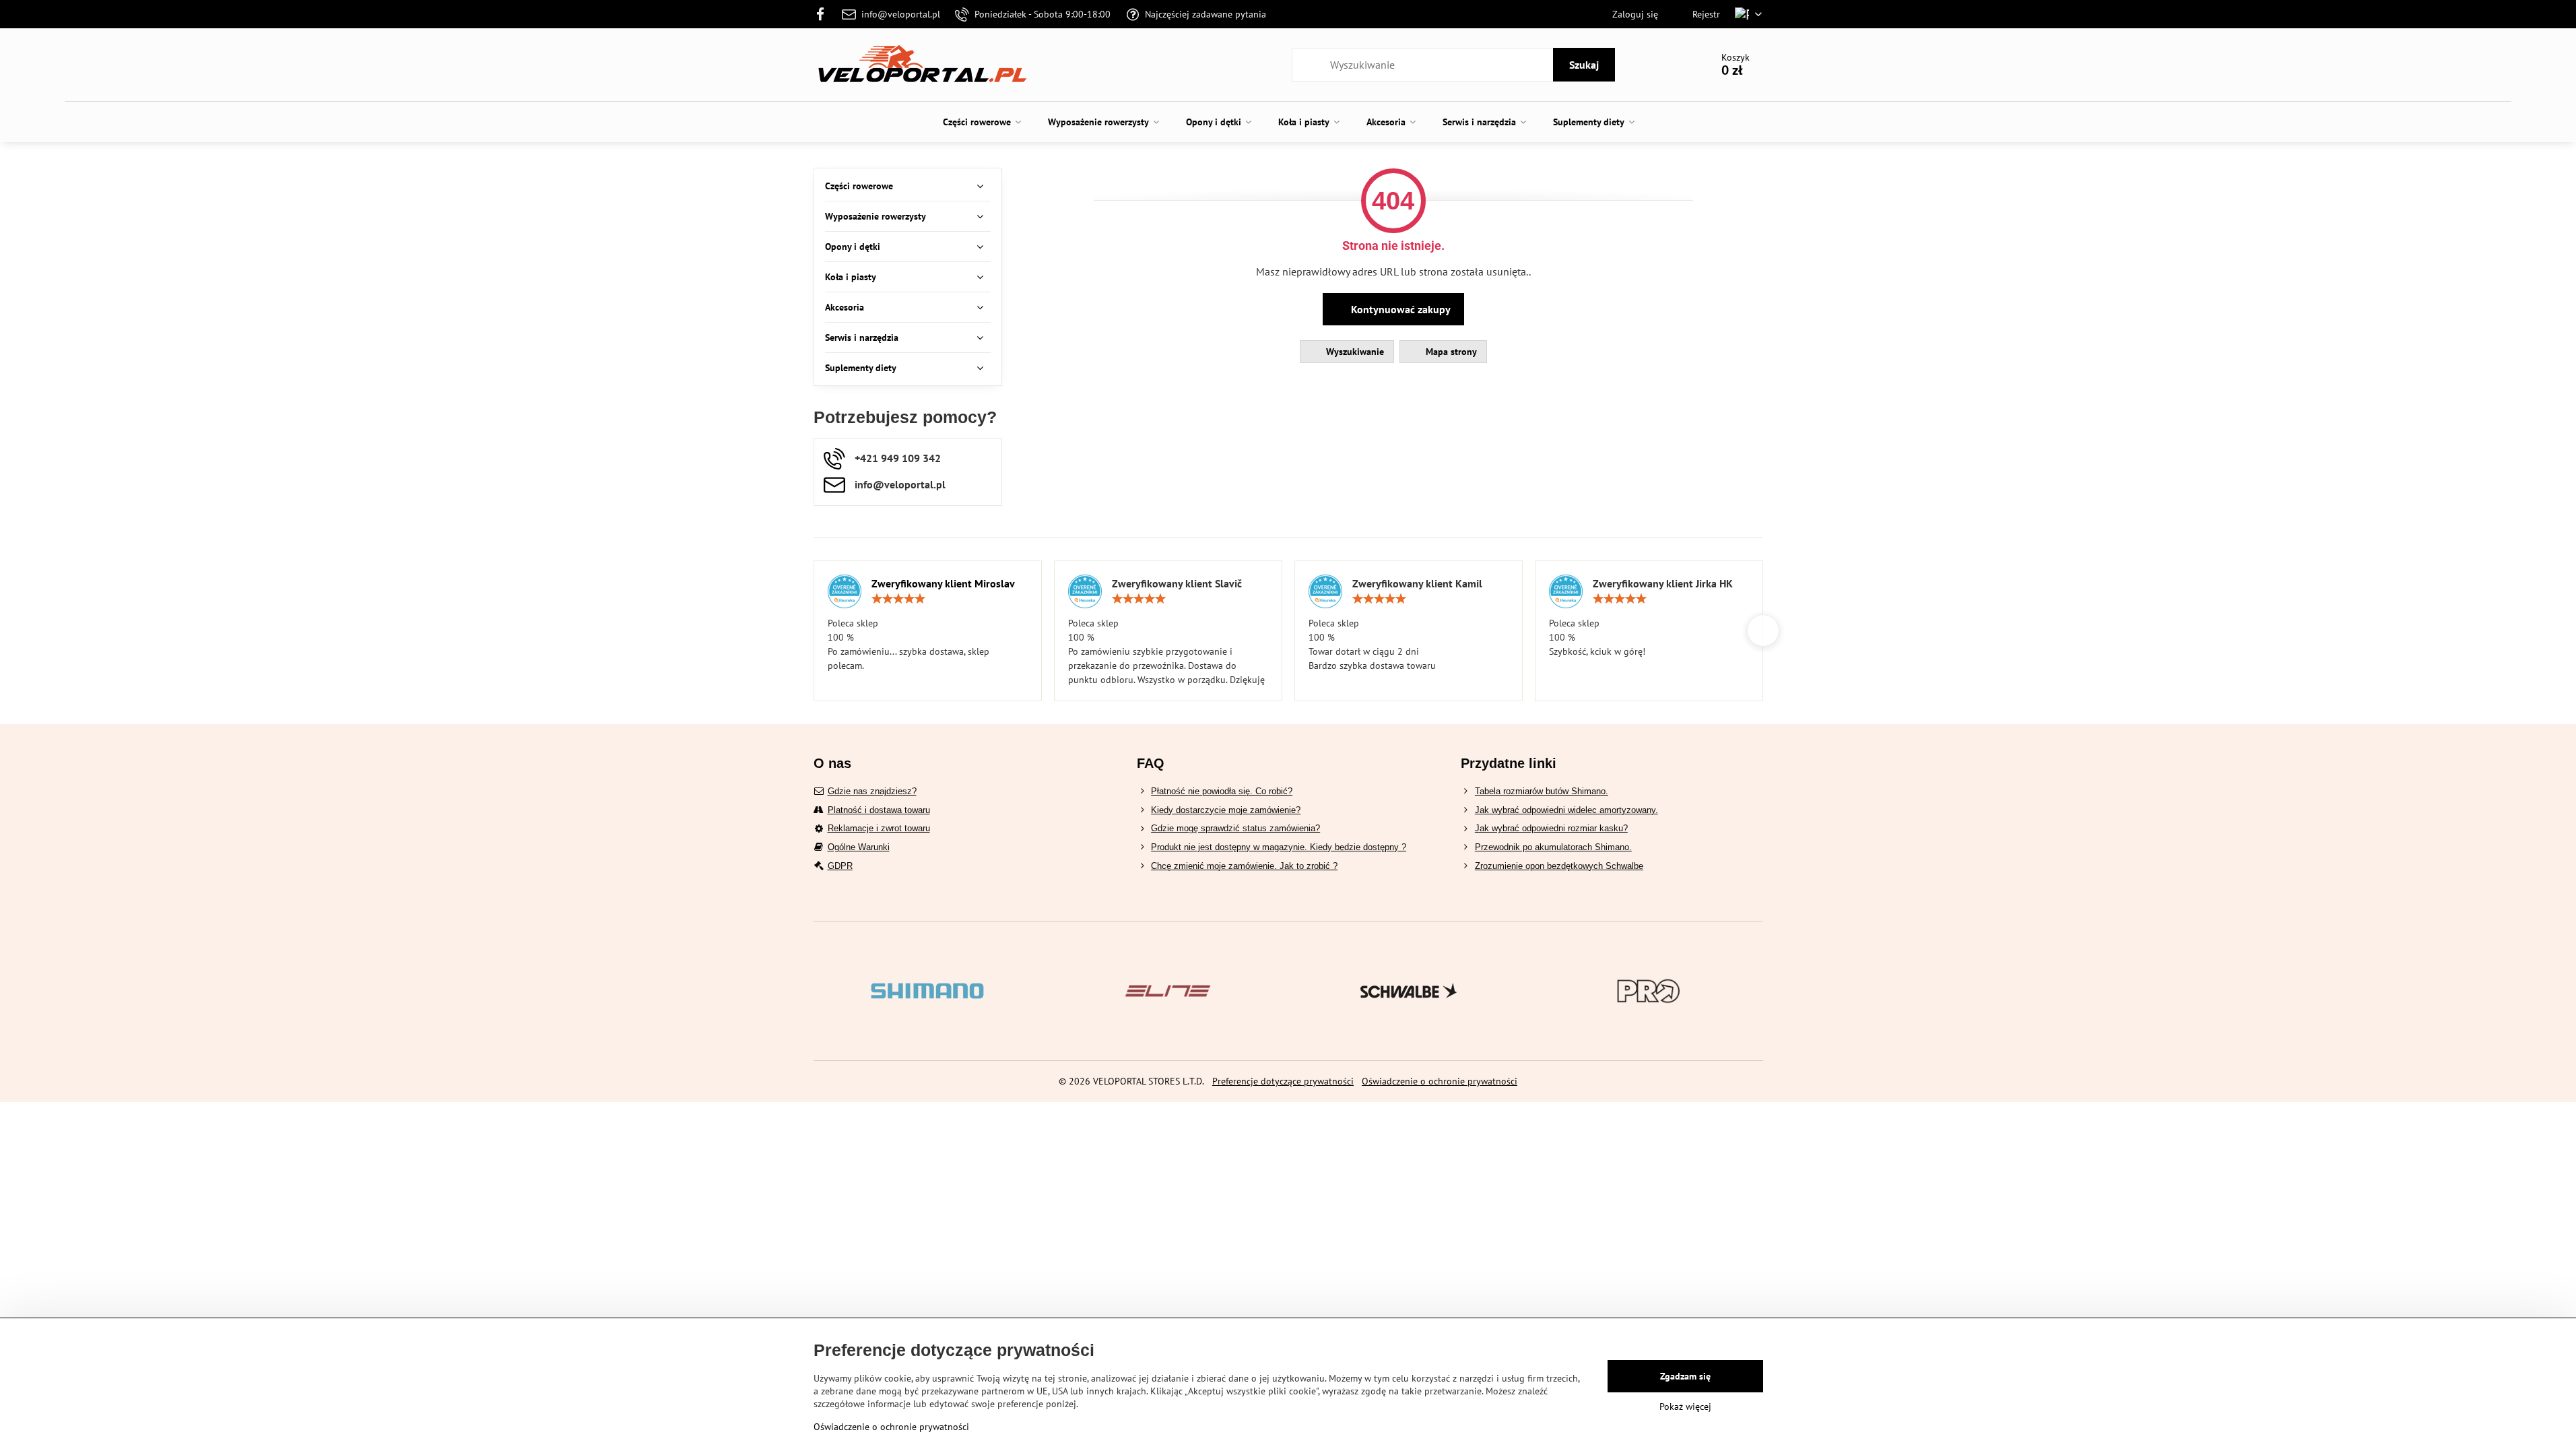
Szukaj (1584, 65)
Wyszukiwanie (1354, 352)
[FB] (825, 14)
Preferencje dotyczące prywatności (1283, 1081)
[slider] (898, 599)
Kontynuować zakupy (1399, 309)
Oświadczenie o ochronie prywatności (1440, 1081)
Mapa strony (1450, 352)
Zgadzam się (1685, 1376)
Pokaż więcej (1685, 1406)
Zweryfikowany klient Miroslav (943, 583)
